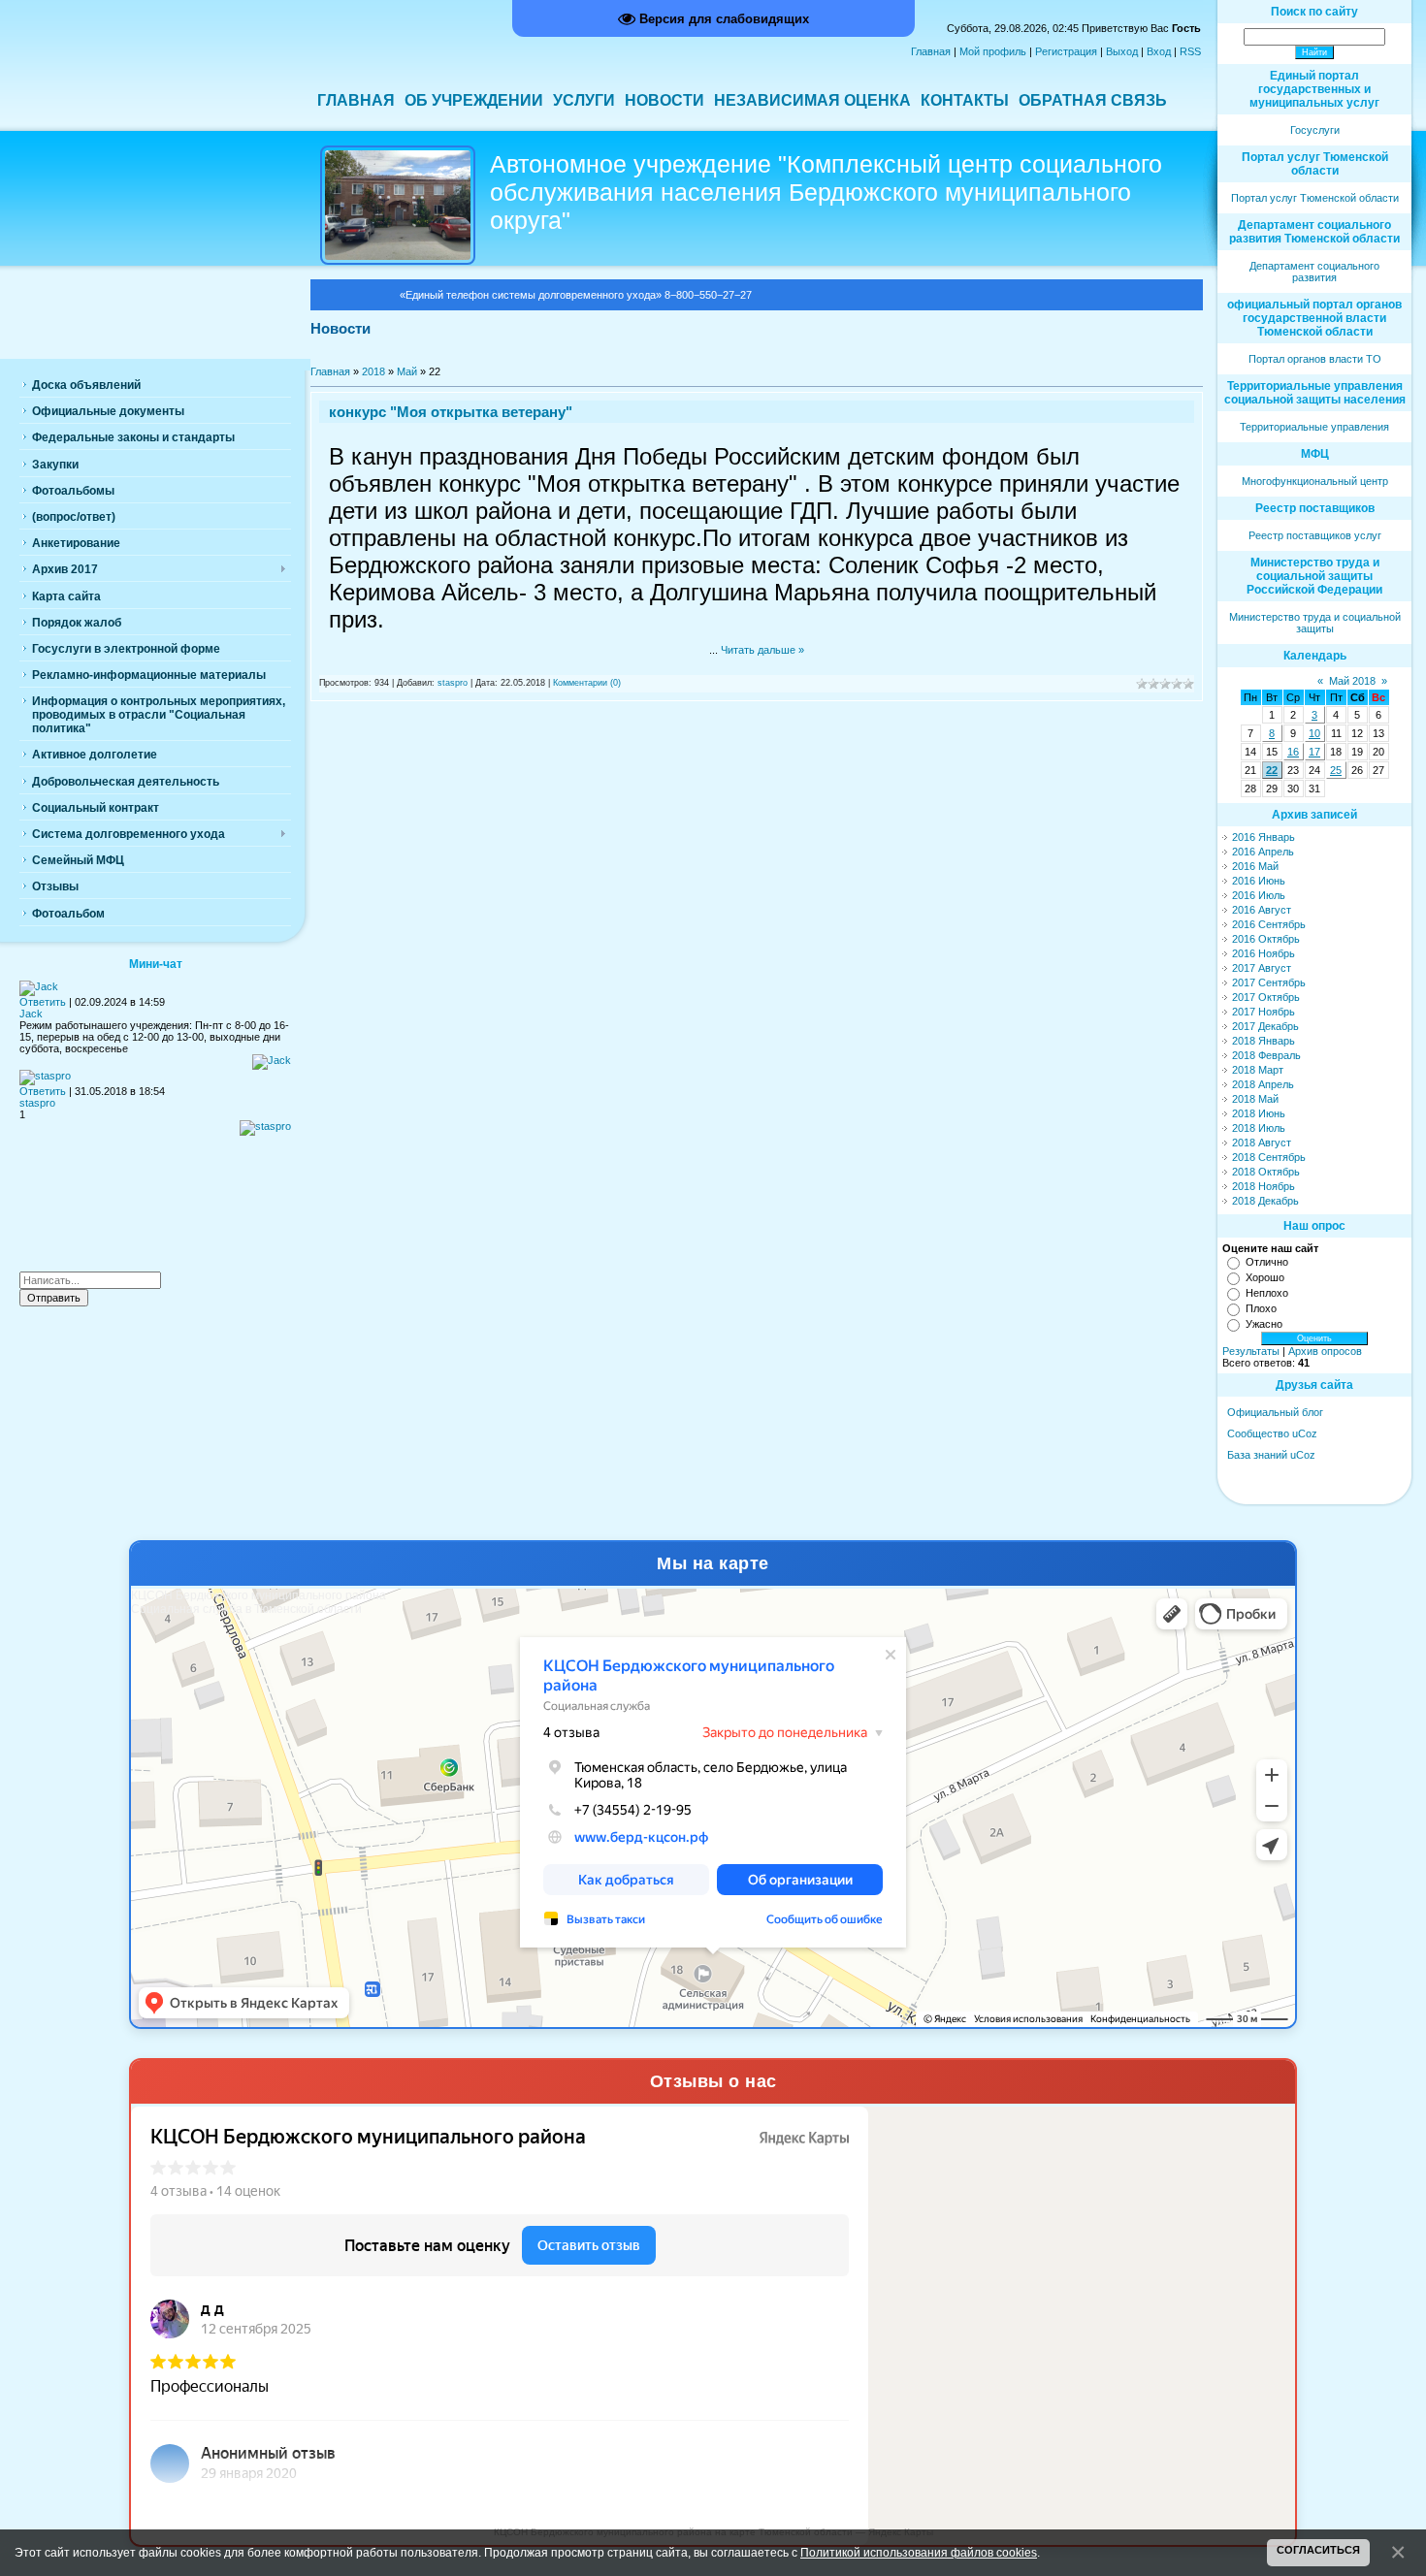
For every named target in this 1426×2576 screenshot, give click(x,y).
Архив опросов (1325, 1351)
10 (1314, 733)
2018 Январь (1264, 1041)
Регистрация (1066, 51)
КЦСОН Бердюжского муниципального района (259, 1595)
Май (407, 371)
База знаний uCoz (1271, 1455)
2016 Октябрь (1266, 939)
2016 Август (1262, 910)
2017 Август (1262, 968)
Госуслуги (1315, 130)
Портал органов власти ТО (1315, 359)
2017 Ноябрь (1264, 1012)
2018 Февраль (1266, 1055)
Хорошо (1265, 1277)
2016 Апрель (1263, 852)
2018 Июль (1259, 1128)
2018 (373, 371)
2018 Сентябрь (1269, 1157)
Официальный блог (1275, 1412)
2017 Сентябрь (1269, 982)
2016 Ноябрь (1264, 953)
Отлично (1267, 1262)
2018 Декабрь (1265, 1201)
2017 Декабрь (1265, 1026)
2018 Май (1255, 1099)
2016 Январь (1264, 837)
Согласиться (1318, 2550)
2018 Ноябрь (1264, 1186)
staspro (453, 683)
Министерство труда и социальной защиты (1315, 623)
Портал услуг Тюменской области (1315, 198)
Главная (931, 51)
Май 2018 (1352, 681)
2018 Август (1262, 1143)
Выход (1122, 51)
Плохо (1261, 1308)
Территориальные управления (1314, 427)
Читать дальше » (762, 650)
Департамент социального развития (1314, 272)
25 (1336, 770)
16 (1293, 752)
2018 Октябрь (1266, 1172)
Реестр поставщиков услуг (1315, 535)
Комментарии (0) (587, 683)
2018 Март (1258, 1070)
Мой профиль (993, 51)
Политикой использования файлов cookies (919, 2552)
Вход (1159, 51)
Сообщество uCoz (1272, 1433)
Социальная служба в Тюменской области (246, 1609)
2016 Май (1255, 866)
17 (1314, 752)
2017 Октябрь (1266, 997)
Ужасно (1264, 1324)
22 (1272, 770)
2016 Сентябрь (1269, 924)
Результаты (1251, 1351)
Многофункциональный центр (1315, 481)
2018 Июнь (1259, 1113)
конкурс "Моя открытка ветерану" (451, 412)
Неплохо (1267, 1293)
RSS (1190, 51)
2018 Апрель (1263, 1084)
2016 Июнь (1259, 881)
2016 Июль (1259, 895)
